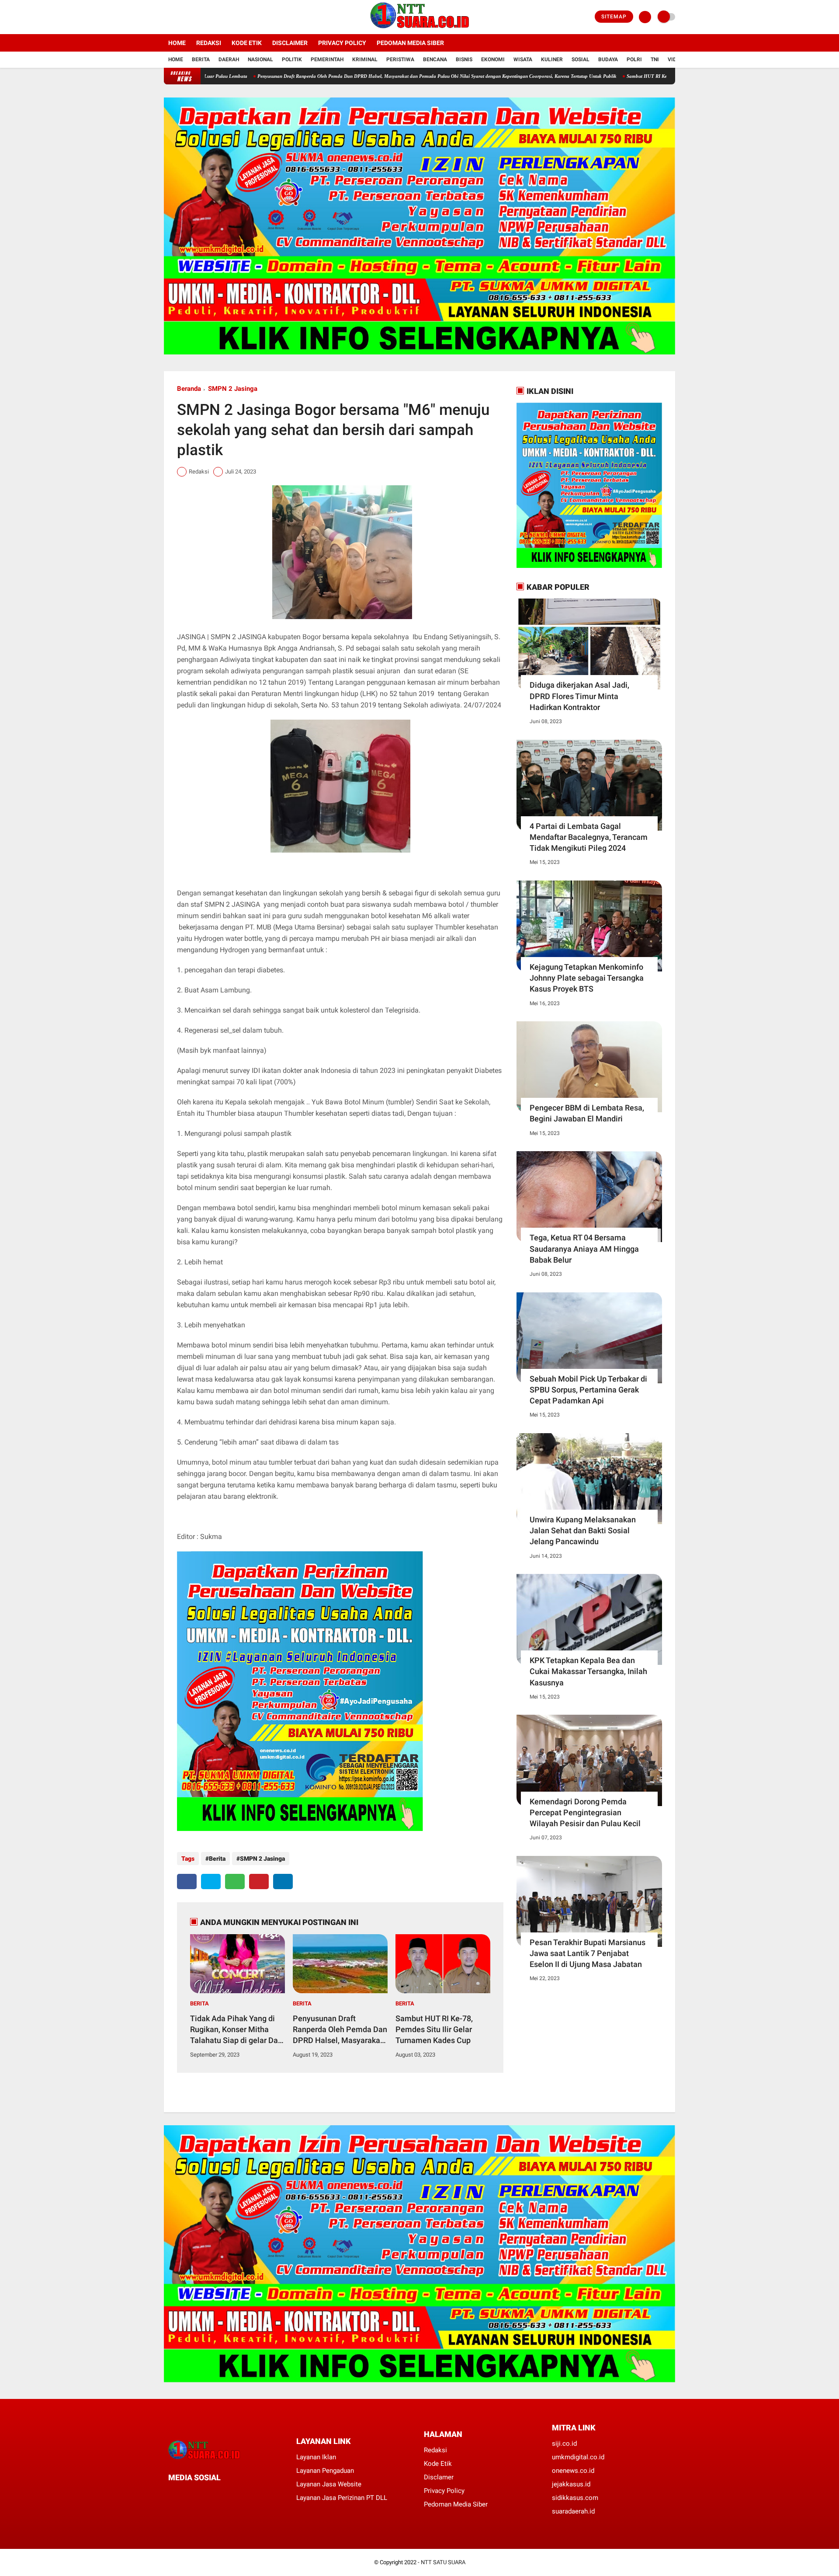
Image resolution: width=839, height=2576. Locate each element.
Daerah (229, 59)
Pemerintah (327, 59)
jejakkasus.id (571, 2484)
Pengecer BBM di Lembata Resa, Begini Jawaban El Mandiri (587, 1113)
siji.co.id (564, 2444)
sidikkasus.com (575, 2498)
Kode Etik (247, 43)
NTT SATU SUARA (443, 2562)
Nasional (260, 59)
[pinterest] (259, 1882)
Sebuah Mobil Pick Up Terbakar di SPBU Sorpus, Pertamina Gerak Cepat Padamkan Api (588, 1390)
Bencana (435, 59)
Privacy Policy (342, 43)
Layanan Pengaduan (325, 2471)
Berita (201, 59)
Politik (292, 59)
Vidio (675, 59)
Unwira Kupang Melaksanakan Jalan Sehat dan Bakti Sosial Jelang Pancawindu (583, 1530)
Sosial (581, 59)
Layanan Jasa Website (329, 2484)
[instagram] (190, 17)
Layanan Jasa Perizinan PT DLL (342, 2498)
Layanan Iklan (316, 2457)
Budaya (608, 59)
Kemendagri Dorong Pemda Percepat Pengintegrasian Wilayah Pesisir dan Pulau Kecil (585, 1812)
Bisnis (464, 59)
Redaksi (209, 43)
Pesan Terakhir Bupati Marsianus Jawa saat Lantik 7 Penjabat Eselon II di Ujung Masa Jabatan (588, 1953)
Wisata (523, 59)
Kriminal (365, 59)
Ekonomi (493, 59)
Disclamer (439, 2477)
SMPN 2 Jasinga (233, 389)
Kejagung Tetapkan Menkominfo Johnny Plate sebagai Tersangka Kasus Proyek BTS (587, 978)
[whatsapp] (235, 1882)
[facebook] (166, 17)
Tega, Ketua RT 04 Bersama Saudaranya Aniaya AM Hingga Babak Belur (584, 1248)
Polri (634, 59)
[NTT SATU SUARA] (420, 29)
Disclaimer (290, 43)
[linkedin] (283, 1882)
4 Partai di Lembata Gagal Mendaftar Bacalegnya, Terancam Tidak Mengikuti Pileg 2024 (589, 837)
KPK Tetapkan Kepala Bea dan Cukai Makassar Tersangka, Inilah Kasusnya (588, 1671)
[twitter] (178, 17)
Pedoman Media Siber (410, 43)
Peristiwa (400, 59)
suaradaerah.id (573, 2511)
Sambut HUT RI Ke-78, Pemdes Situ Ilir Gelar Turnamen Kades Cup (586, 76)
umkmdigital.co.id (578, 2457)
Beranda (189, 389)
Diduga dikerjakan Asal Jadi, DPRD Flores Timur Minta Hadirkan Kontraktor (579, 696)
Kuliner (552, 59)
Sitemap (614, 17)
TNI (655, 59)
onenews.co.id (573, 2471)
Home (177, 43)
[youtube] (202, 17)
